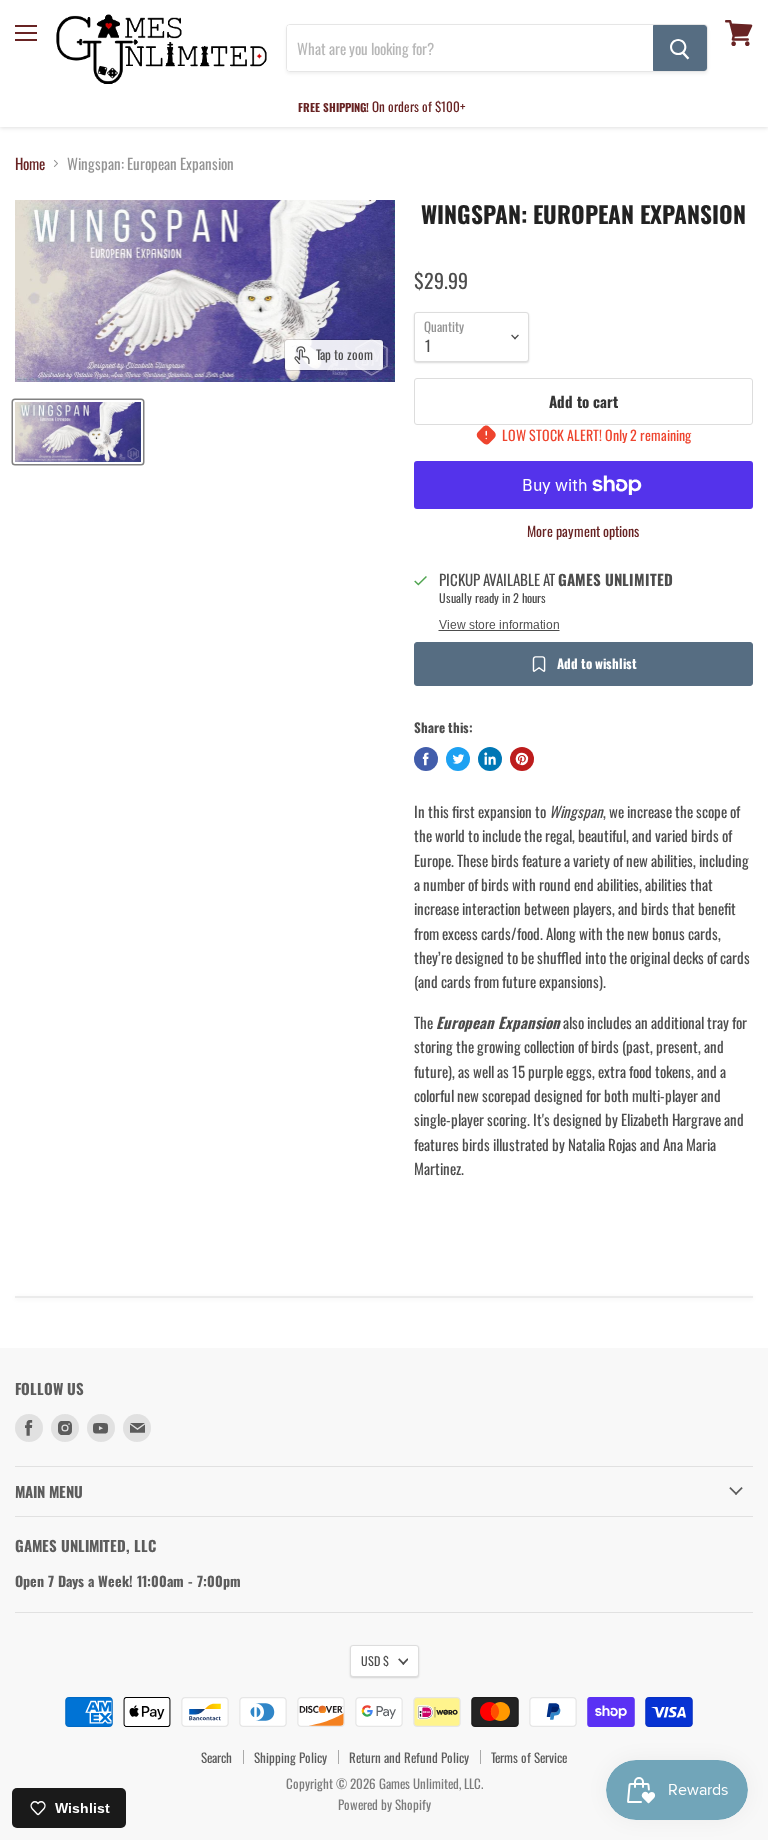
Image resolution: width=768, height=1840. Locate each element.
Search (216, 1757)
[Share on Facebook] (426, 759)
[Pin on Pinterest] (522, 759)
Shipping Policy (290, 1757)
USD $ (375, 1660)
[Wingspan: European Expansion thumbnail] (78, 432)
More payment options (583, 531)
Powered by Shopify (384, 1804)
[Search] (680, 48)
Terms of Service (529, 1757)
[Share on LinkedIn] (490, 759)
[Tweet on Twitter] (458, 759)
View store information (499, 625)
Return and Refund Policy (409, 1757)
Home (30, 163)
